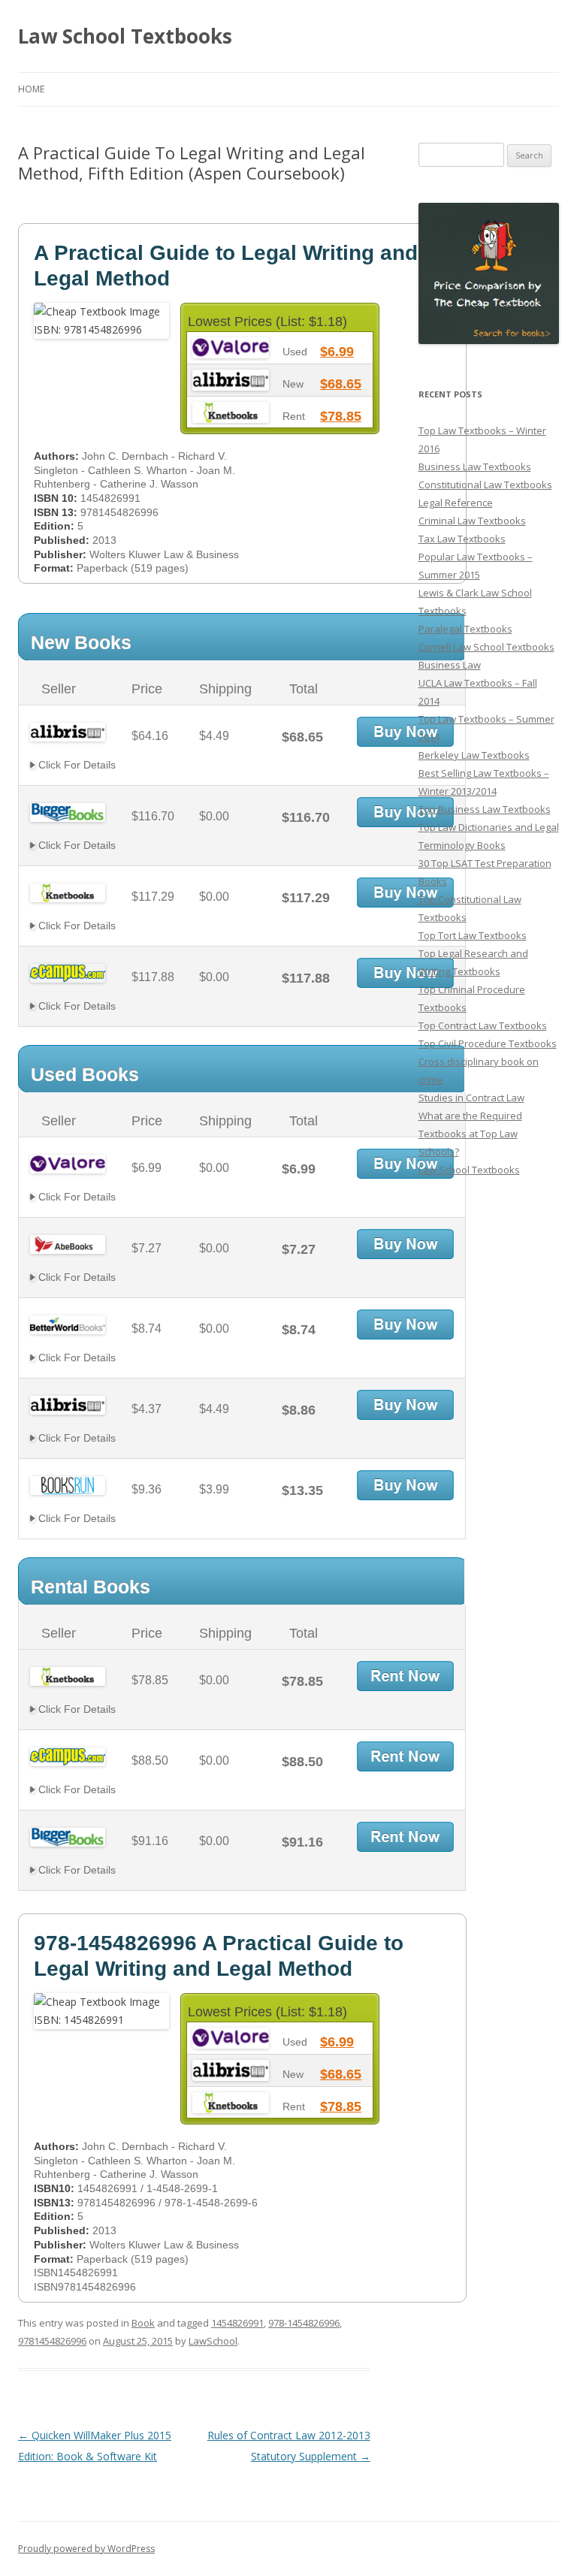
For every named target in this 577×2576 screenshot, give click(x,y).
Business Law (450, 665)
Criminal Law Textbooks (472, 521)
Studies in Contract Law (471, 1098)
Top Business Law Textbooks (485, 809)
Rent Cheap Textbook (405, 1676)
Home (31, 89)
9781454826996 (52, 2341)
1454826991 (237, 2323)
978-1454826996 (304, 2323)
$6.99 (337, 352)
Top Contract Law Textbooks (483, 1025)
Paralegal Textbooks (465, 629)
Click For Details (76, 765)
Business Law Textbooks (475, 467)
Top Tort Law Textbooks (473, 935)
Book (143, 2323)
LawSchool (213, 2341)
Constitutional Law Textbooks (485, 485)
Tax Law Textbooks (462, 539)
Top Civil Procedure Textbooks (488, 1043)
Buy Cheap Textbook (405, 732)
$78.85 (341, 416)
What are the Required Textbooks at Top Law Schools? (470, 1134)
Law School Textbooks (125, 36)
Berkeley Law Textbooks (474, 755)
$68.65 (341, 384)
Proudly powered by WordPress (86, 2549)
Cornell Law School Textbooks (486, 647)
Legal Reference (456, 503)
